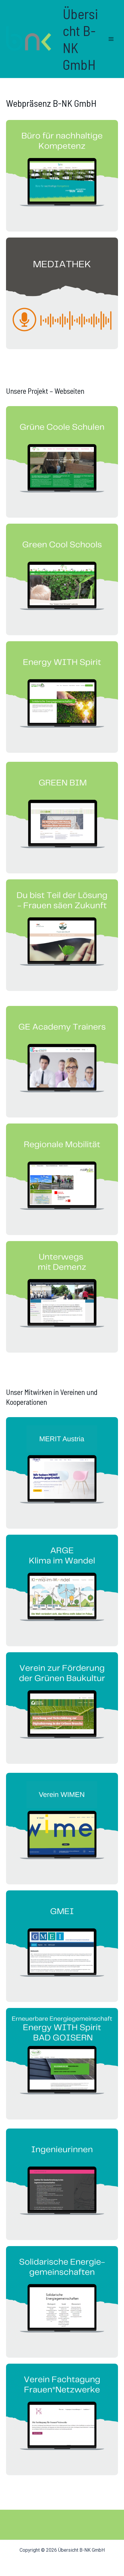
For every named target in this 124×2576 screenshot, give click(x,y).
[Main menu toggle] (111, 39)
